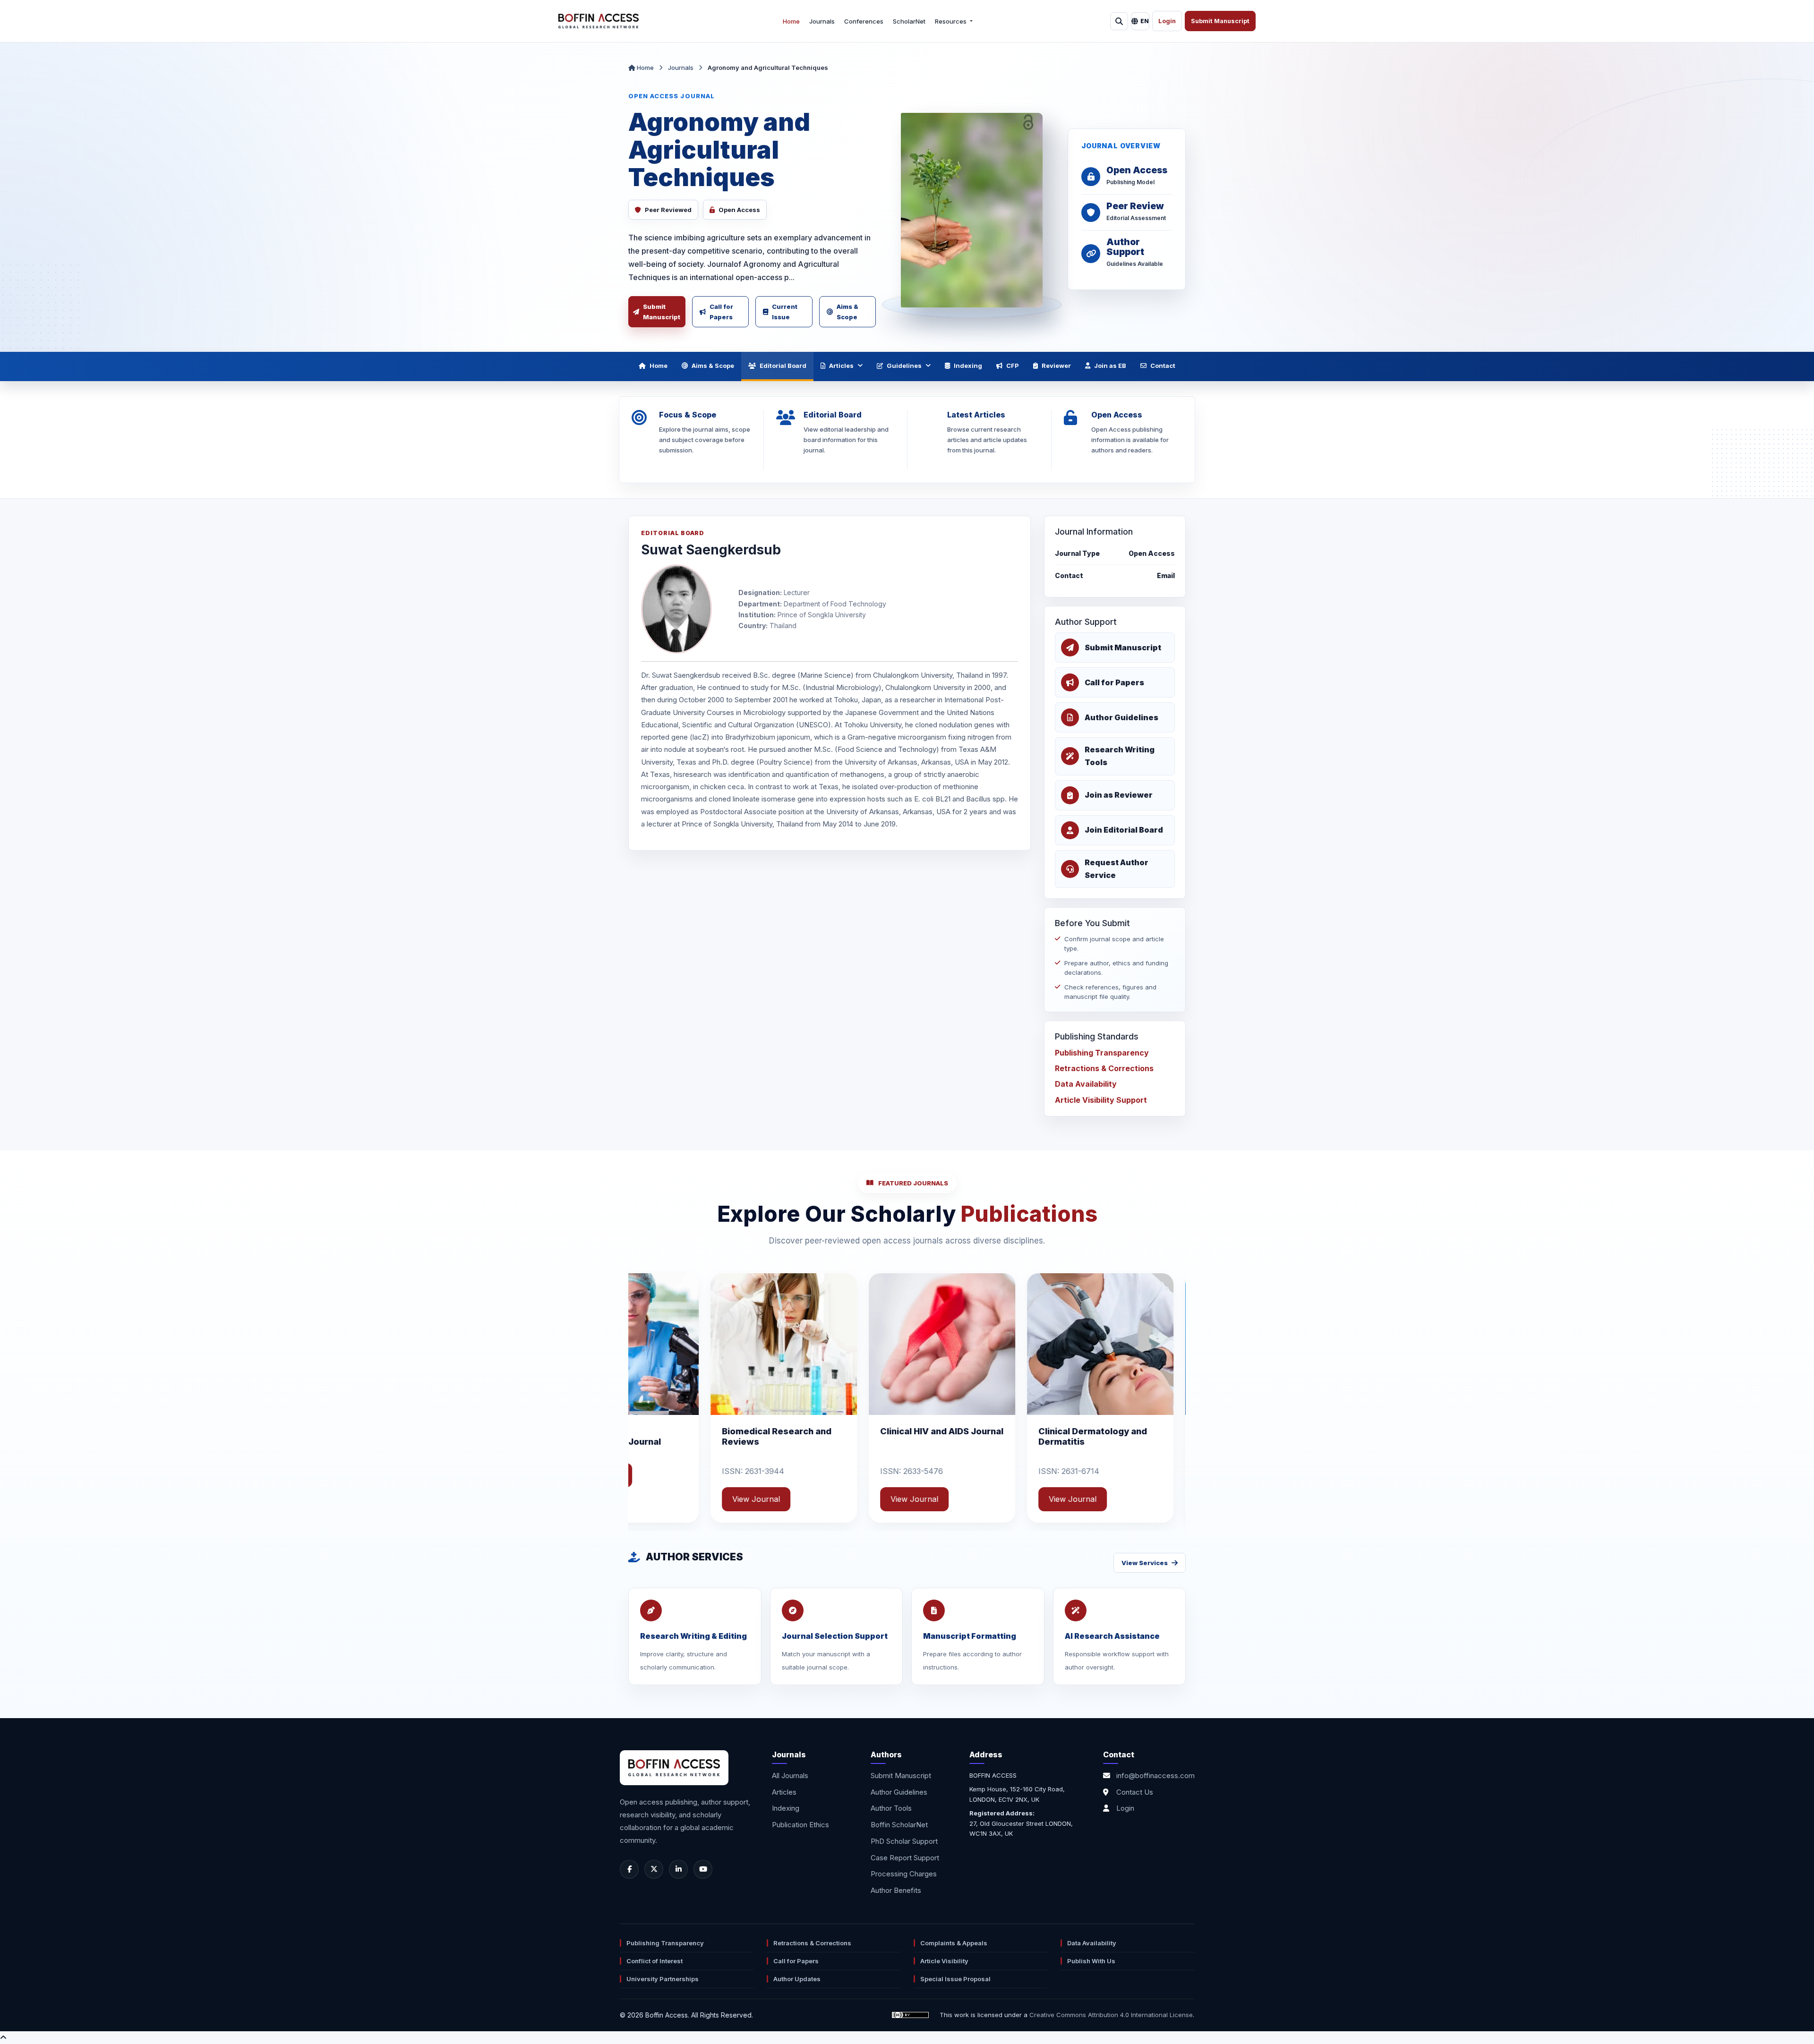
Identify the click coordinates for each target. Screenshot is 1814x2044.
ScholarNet (909, 21)
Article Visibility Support (1101, 1100)
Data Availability (1086, 1084)
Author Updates (797, 1979)
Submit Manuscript (1220, 21)
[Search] (1119, 21)
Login (1167, 21)
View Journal (636, 1475)
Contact (1163, 366)
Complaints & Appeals (954, 1943)
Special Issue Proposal (955, 1979)
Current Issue (785, 312)
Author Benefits (896, 1890)
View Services (1145, 1563)
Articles (841, 366)
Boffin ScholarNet (899, 1825)
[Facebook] (629, 1869)
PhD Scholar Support (904, 1841)
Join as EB (1110, 366)
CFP (1013, 366)
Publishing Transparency (1102, 1053)
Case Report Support (905, 1858)
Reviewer (1056, 366)
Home (791, 21)
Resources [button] (951, 21)
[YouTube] (703, 1869)
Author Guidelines (899, 1792)
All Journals (790, 1776)
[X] (654, 1869)
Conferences (864, 21)
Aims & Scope (847, 312)
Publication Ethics (800, 1825)
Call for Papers (721, 312)
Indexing (968, 366)
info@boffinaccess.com (1155, 1776)
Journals (822, 21)
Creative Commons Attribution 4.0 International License (1111, 2015)
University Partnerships (663, 1979)
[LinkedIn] (678, 1869)
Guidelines (904, 366)
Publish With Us (1091, 1961)
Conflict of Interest (655, 1961)
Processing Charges (904, 1874)
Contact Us (1135, 1792)
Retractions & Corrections (1104, 1068)
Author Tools (891, 1808)
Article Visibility (944, 1961)
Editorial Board (783, 366)
